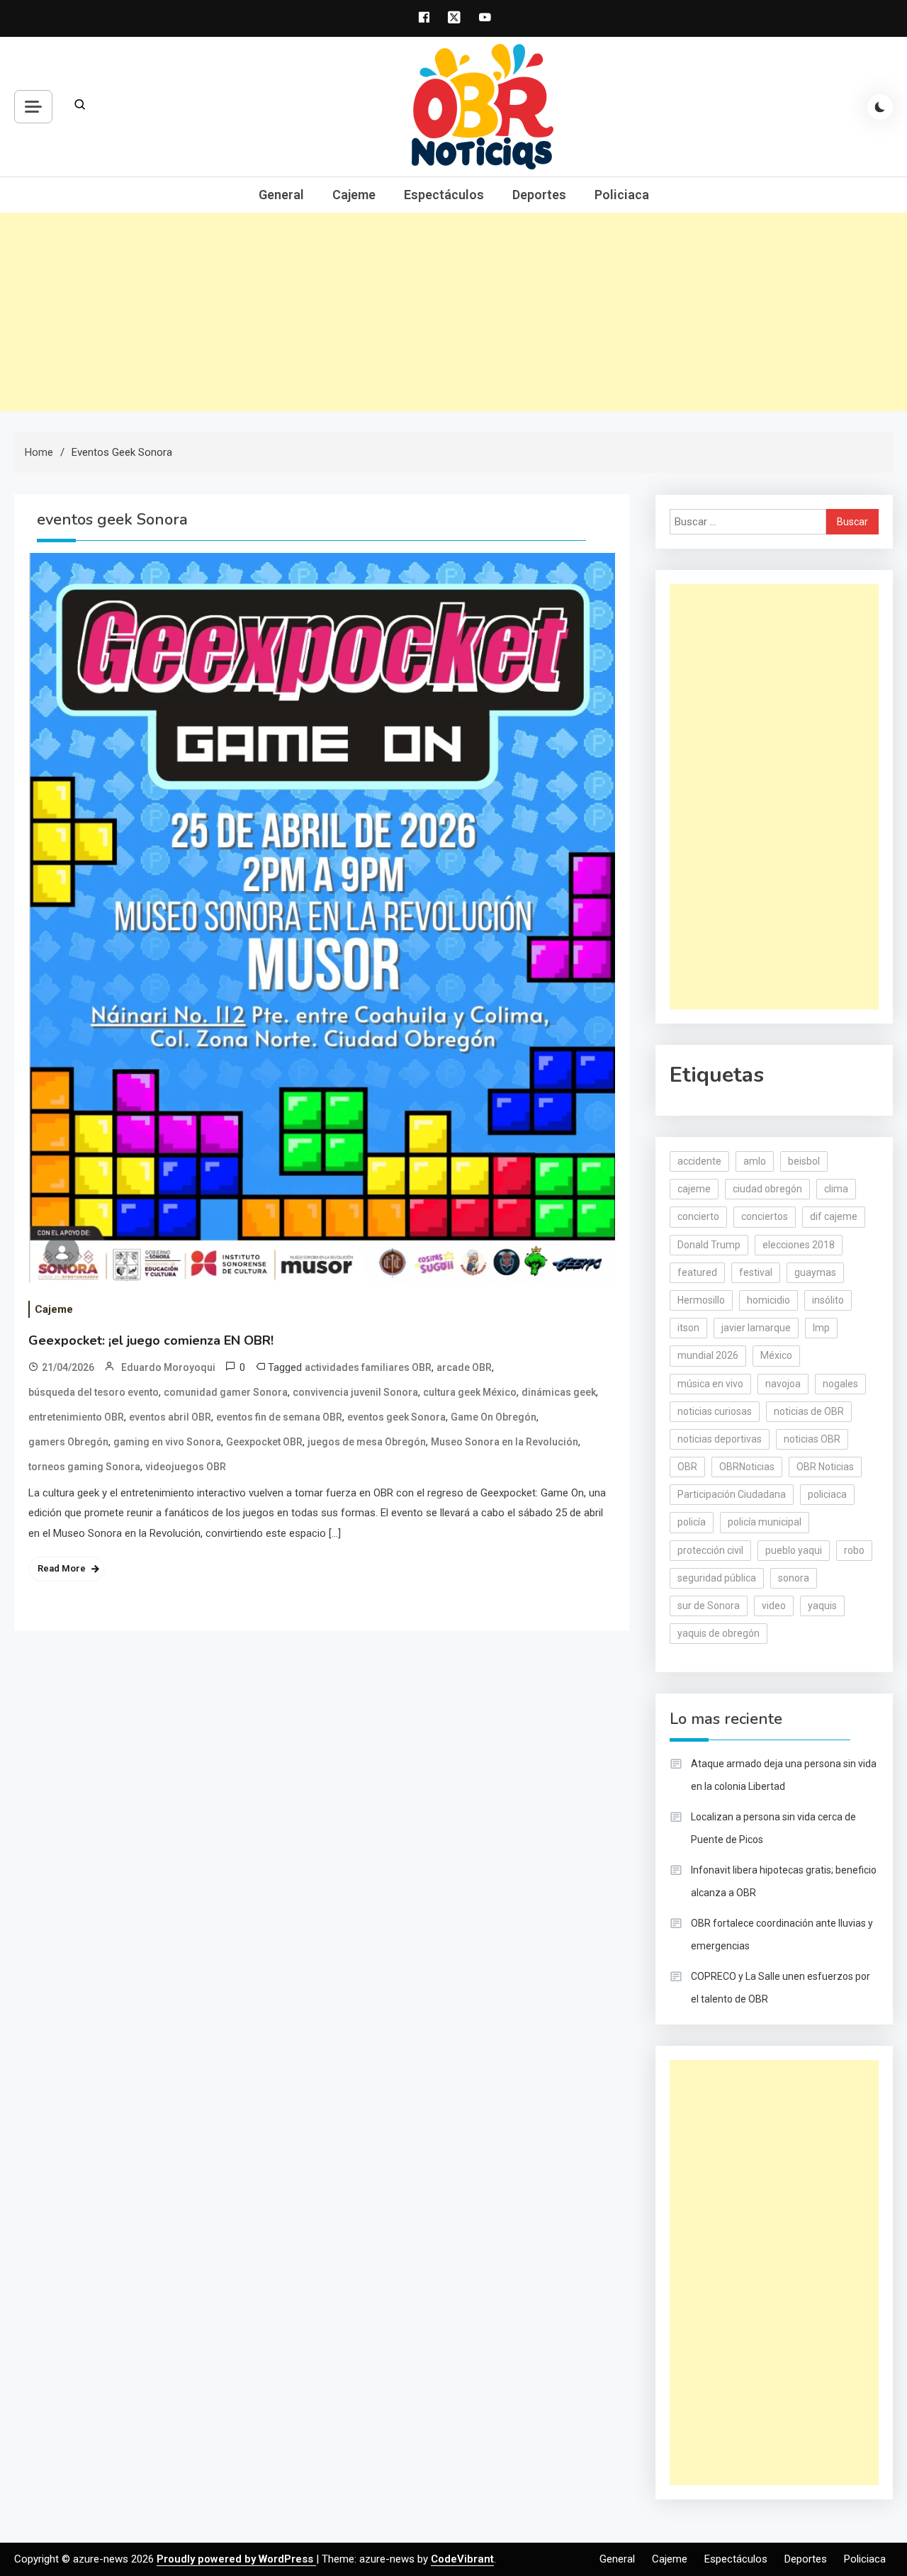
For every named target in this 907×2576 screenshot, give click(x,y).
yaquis (822, 1606)
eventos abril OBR (170, 1417)
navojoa (783, 1384)
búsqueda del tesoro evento (94, 1392)
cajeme (694, 1189)
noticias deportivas (720, 1439)
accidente (699, 1161)
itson (688, 1328)
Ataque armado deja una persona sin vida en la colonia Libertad (784, 1775)
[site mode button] (880, 107)
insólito (828, 1300)
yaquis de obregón (719, 1633)
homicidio (768, 1300)
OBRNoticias (747, 1467)
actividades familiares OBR (368, 1367)
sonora (794, 1578)
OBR (687, 1467)
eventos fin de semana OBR (279, 1417)
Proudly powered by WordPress (236, 2559)
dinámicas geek (559, 1392)
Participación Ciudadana (732, 1494)
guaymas (815, 1272)
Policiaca (622, 195)
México (776, 1355)
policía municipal (765, 1522)
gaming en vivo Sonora (167, 1442)
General (281, 195)
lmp (821, 1328)
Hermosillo (701, 1300)
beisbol (804, 1161)
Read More (62, 1568)
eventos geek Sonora (396, 1417)
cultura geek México (470, 1392)
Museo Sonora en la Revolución (505, 1442)
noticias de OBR (809, 1411)
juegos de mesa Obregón (367, 1442)
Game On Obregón (494, 1417)
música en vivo (710, 1384)
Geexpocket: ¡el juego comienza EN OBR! (151, 1340)
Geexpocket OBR (264, 1442)
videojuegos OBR (186, 1467)
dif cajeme (834, 1216)
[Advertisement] (453, 312)
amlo (755, 1161)
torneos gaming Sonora (84, 1467)
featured (697, 1272)
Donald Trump (709, 1245)
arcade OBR (464, 1367)
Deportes (539, 195)
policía (692, 1522)
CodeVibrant (462, 2559)
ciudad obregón (767, 1189)
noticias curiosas (715, 1411)
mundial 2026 (708, 1355)
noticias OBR (812, 1439)
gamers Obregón (68, 1442)
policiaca (827, 1494)
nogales (840, 1384)
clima (836, 1189)
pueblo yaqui (794, 1550)
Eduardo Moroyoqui (168, 1367)
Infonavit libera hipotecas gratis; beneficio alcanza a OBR (784, 1881)
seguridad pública (717, 1578)
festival (756, 1272)
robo (854, 1550)
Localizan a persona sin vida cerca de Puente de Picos (773, 1828)
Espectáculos (444, 195)
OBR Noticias (825, 1467)
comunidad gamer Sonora (226, 1392)
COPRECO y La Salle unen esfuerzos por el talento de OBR (781, 1988)
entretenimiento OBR (76, 1417)
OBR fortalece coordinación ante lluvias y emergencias (782, 1934)
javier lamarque (756, 1328)
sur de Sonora (709, 1606)
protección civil (710, 1550)
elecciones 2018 (799, 1245)
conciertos (765, 1216)
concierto (698, 1216)
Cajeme (354, 195)
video (774, 1606)
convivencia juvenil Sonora (355, 1392)
